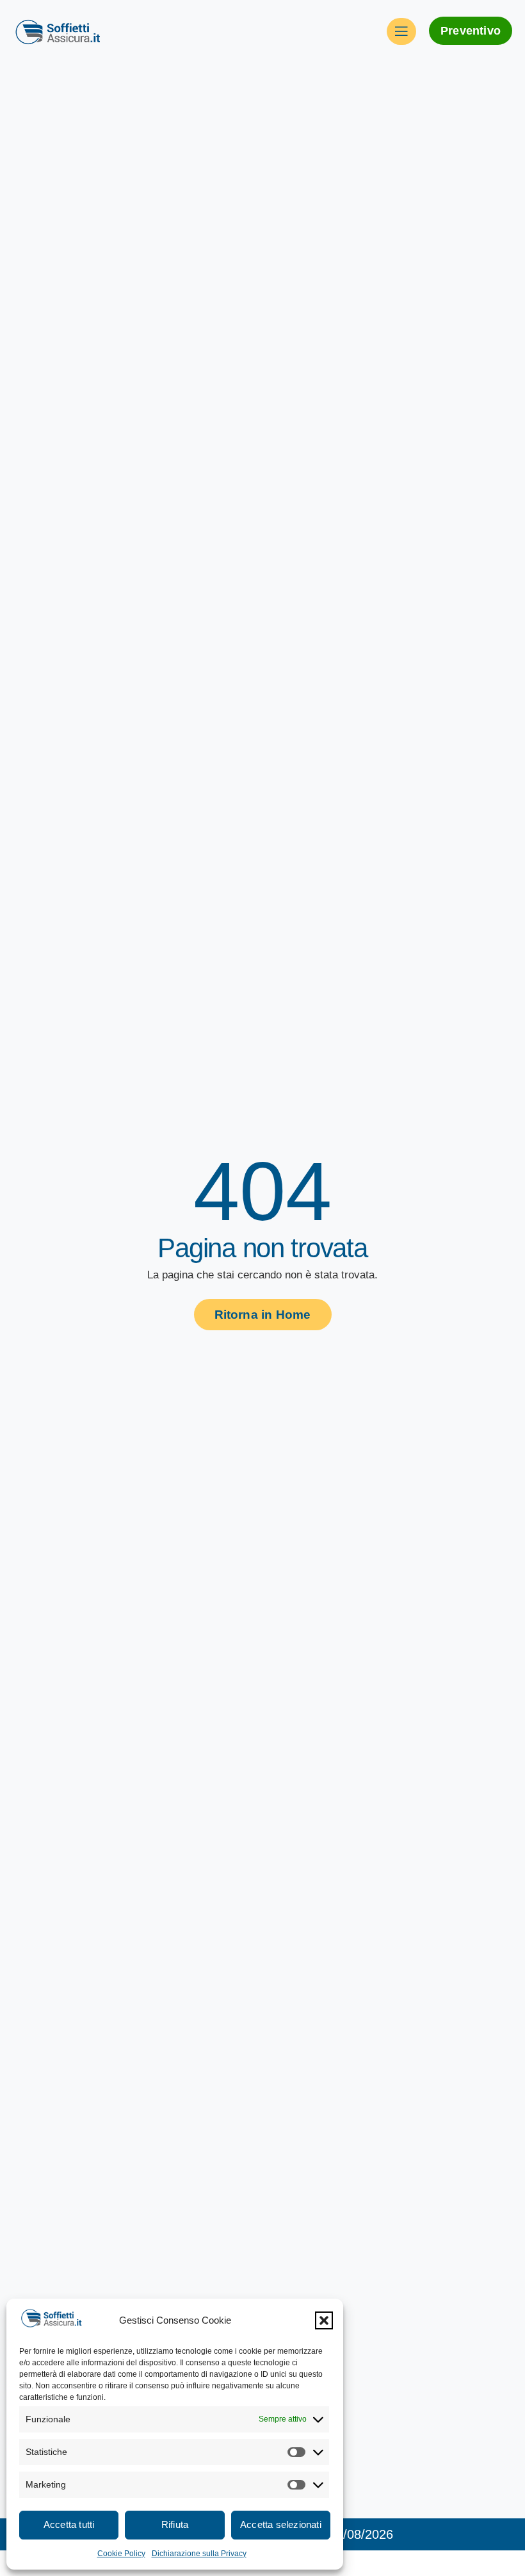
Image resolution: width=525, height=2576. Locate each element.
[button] (324, 2320)
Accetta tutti (69, 2524)
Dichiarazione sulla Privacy (199, 2554)
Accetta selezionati (281, 2524)
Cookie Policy (121, 2554)
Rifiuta (175, 2524)
